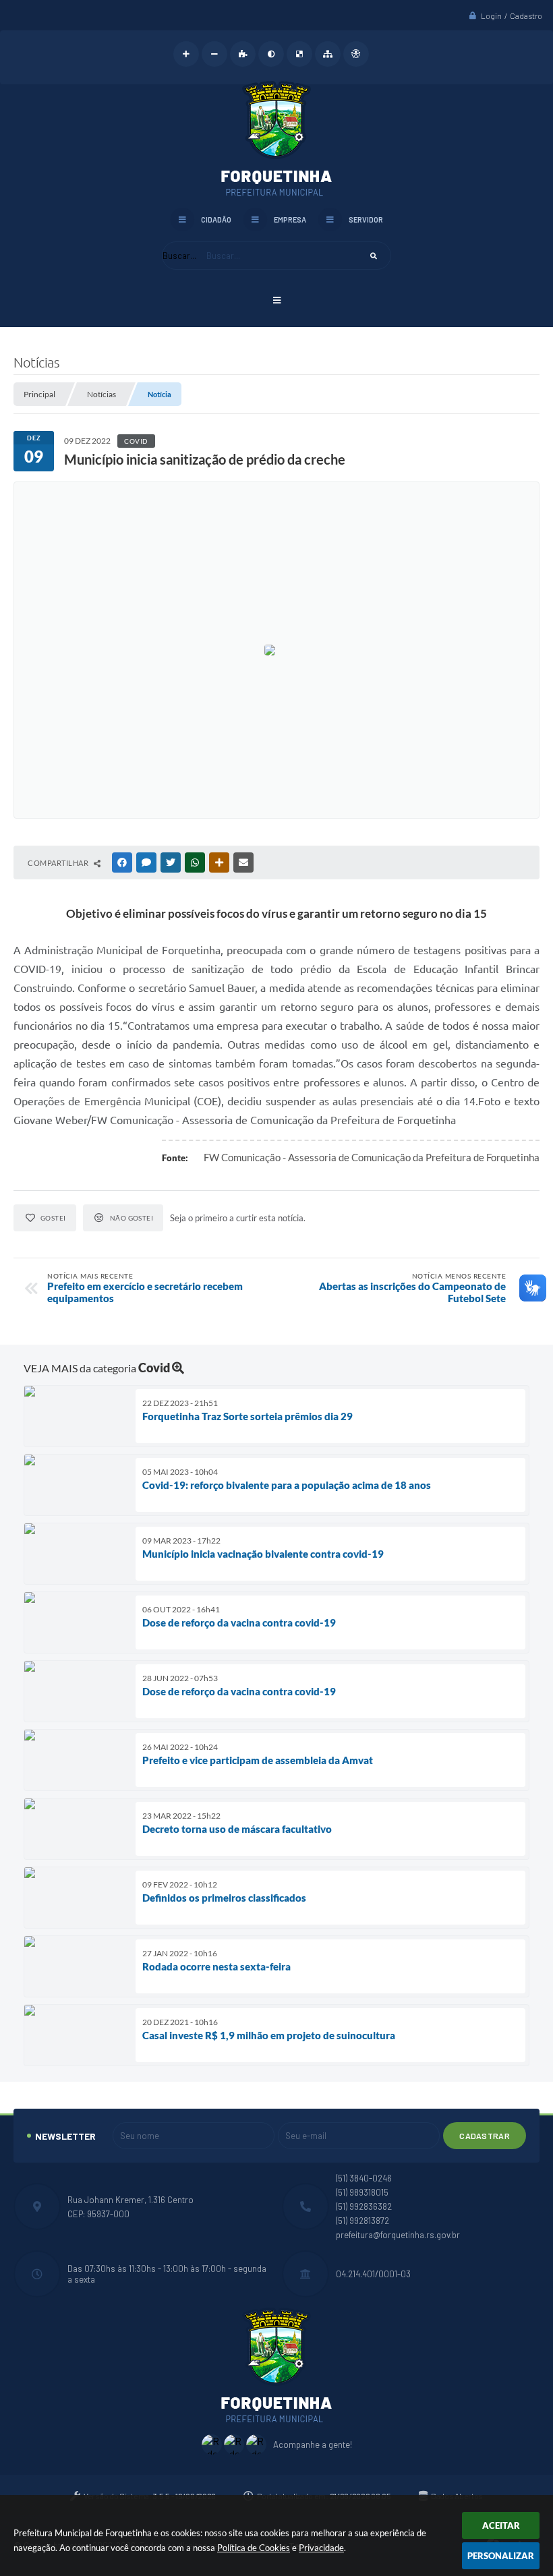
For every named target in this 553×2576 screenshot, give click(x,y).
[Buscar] (374, 256)
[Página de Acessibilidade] (356, 54)
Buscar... (179, 256)
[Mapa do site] (328, 54)
